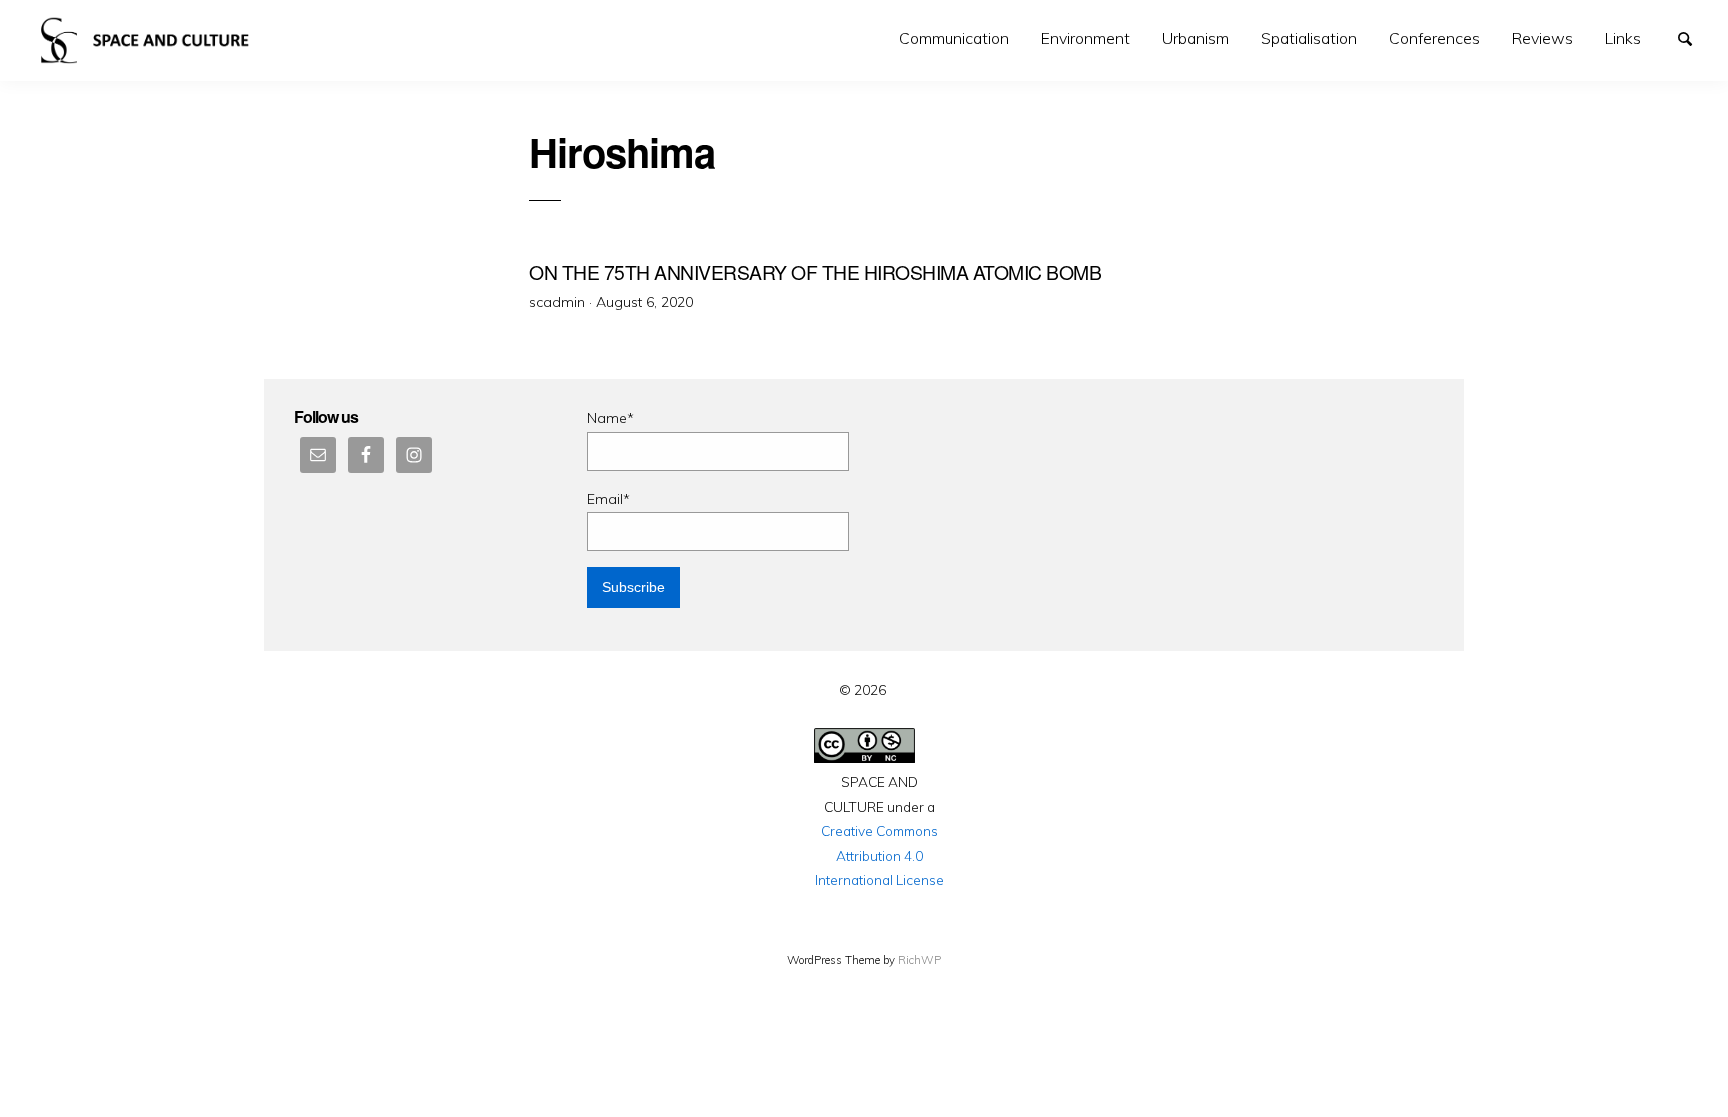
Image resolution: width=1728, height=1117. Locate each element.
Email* (608, 499)
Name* (610, 418)
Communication (954, 38)
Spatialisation (1309, 38)
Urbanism (1195, 38)
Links (1623, 38)
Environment (1085, 38)
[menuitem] (954, 38)
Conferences (1434, 38)
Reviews (1542, 38)
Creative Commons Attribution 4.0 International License (879, 855)
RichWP (919, 960)
